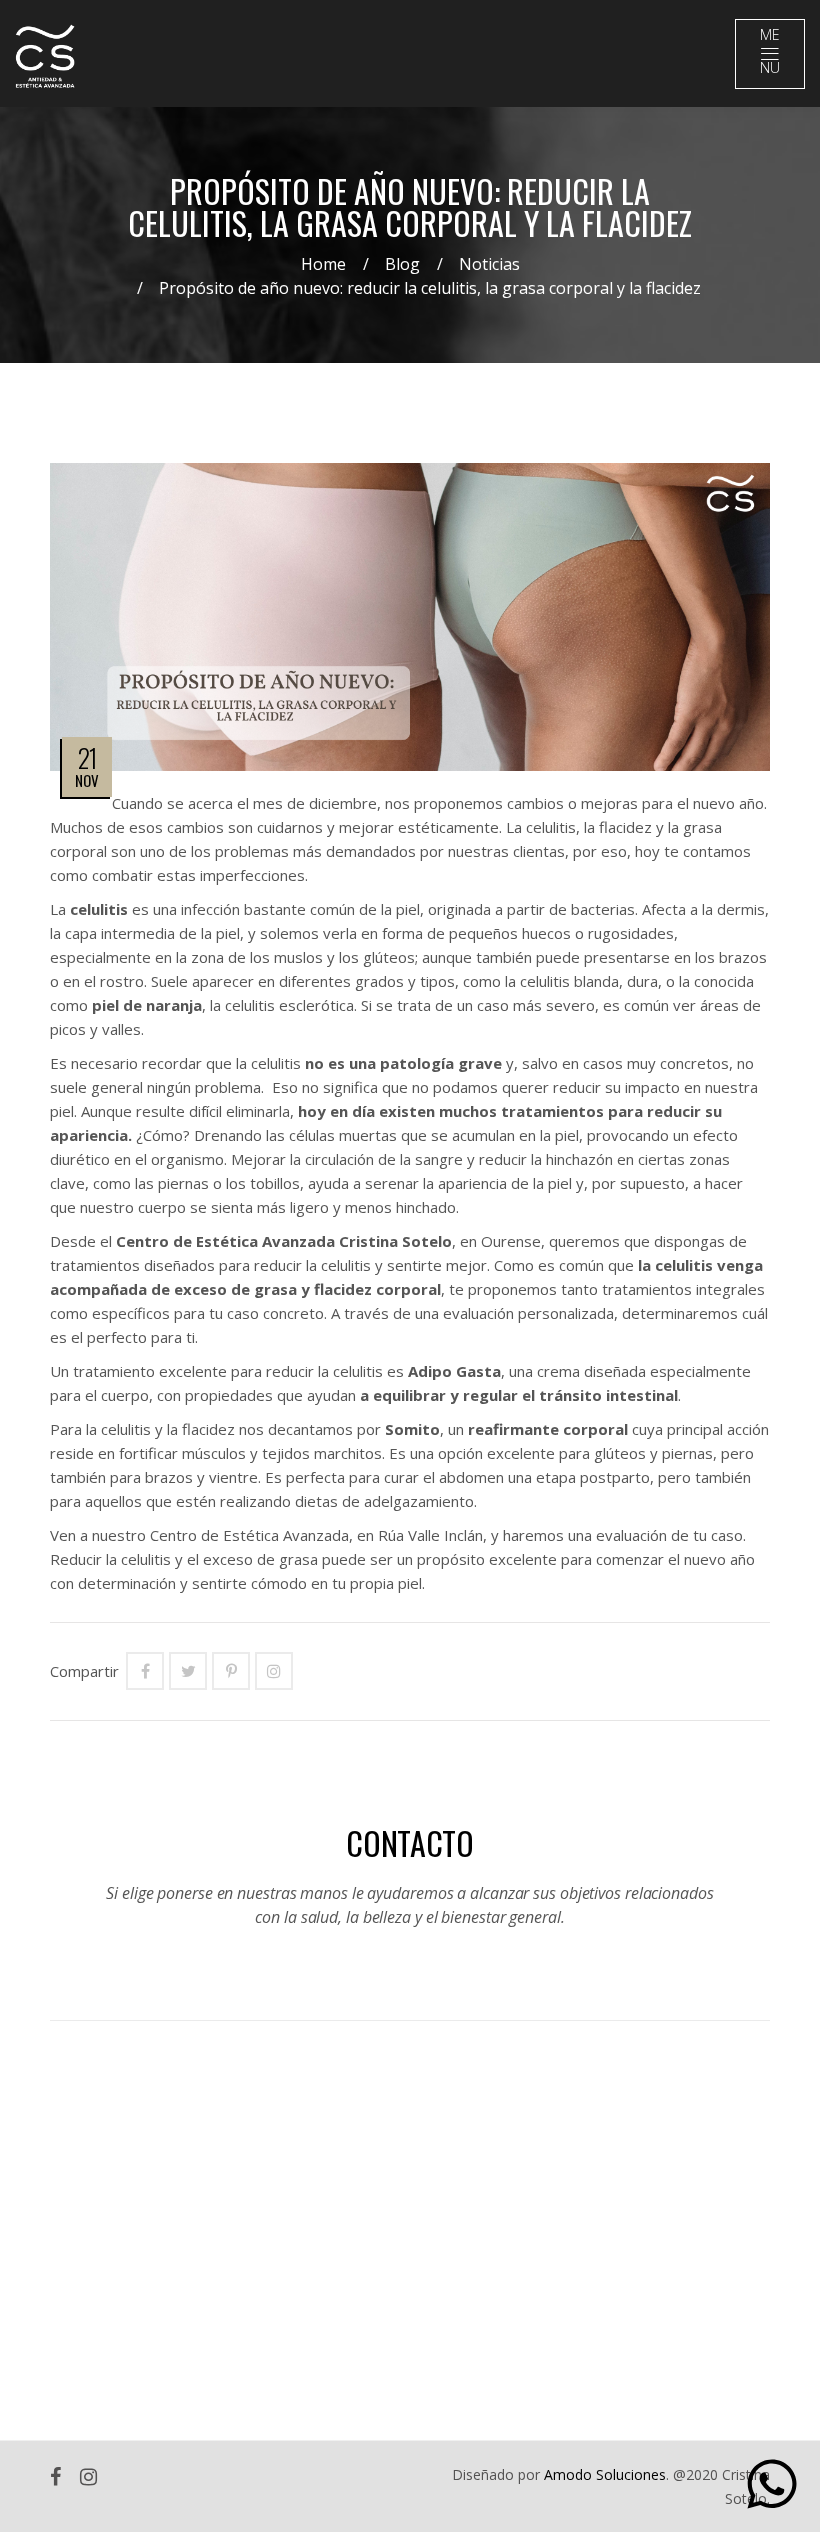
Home (323, 264)
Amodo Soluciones (605, 2474)
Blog (402, 264)
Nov (87, 780)
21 (87, 757)
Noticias (489, 264)
